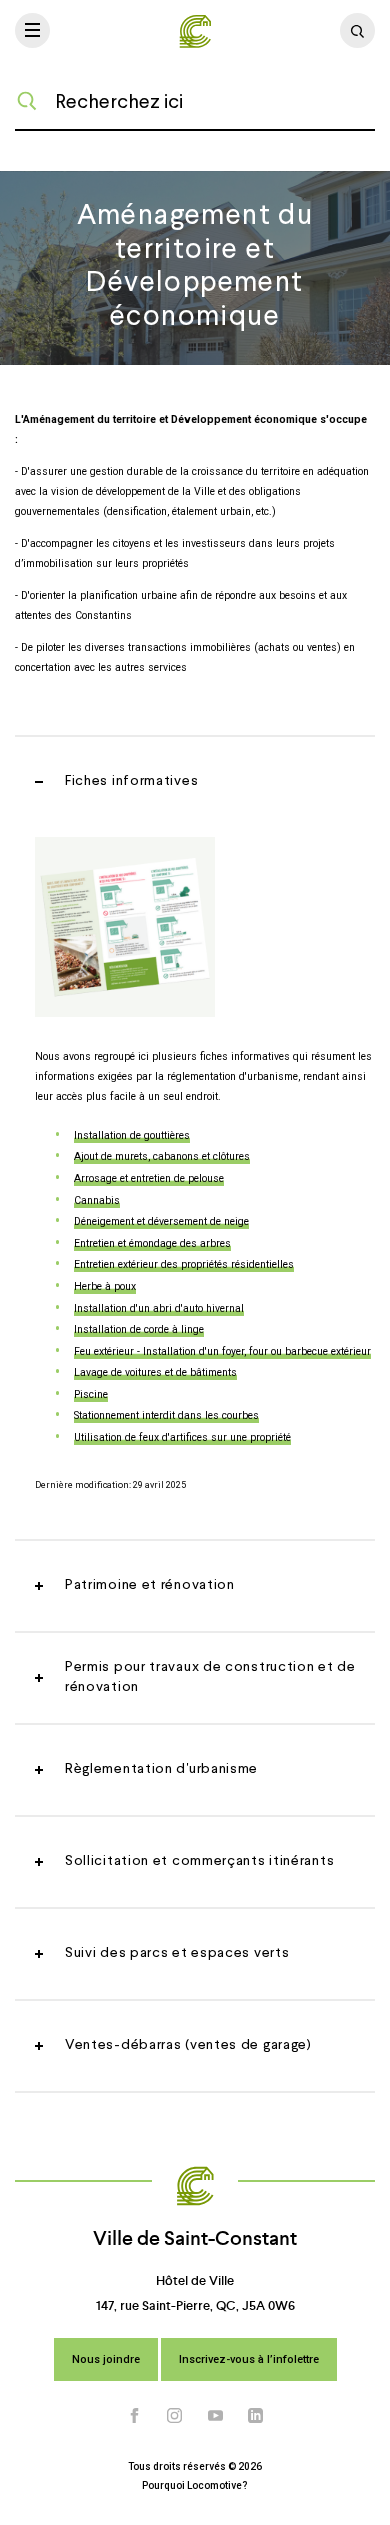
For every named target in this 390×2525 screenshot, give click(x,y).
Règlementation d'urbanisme (161, 1769)
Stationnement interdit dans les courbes (166, 1415)
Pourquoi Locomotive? (195, 2485)
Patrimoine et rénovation (150, 1585)
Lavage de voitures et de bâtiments (155, 1372)
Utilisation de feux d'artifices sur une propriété (182, 1437)
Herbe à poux (105, 1286)
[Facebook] (135, 2415)
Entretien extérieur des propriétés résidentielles (184, 1264)
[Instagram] (175, 2415)
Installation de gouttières (132, 1135)
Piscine (91, 1394)
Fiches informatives (131, 781)
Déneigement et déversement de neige (161, 1221)
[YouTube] (216, 2415)
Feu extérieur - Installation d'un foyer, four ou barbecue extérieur (222, 1351)
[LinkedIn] (256, 2415)
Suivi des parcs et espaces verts (177, 1953)
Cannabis (97, 1200)
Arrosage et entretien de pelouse (149, 1178)
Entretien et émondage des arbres (152, 1243)
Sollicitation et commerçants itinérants (199, 1861)
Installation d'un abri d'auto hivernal (159, 1308)
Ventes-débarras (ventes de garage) (188, 2045)
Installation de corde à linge (139, 1329)
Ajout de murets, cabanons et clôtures (162, 1156)
